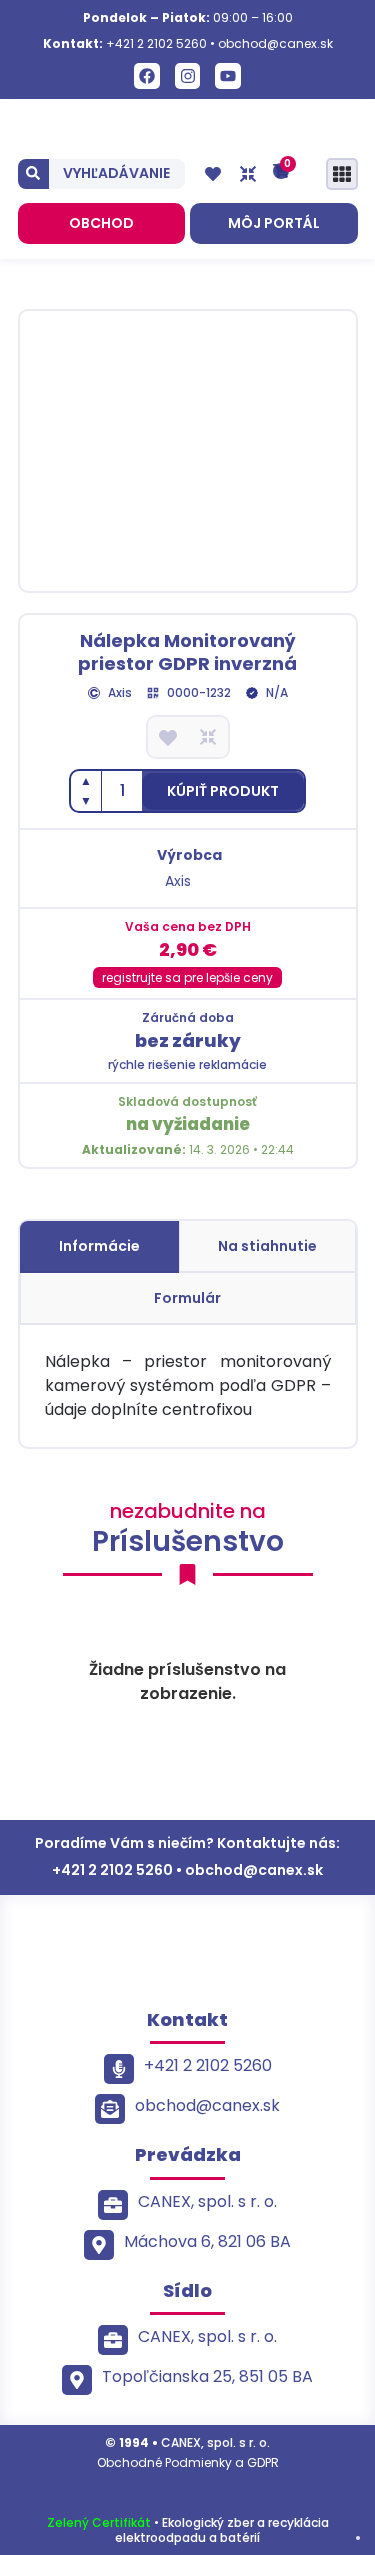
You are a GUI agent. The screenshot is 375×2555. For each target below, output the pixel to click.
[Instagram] (188, 76)
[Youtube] (228, 76)
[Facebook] (147, 76)
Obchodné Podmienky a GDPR (188, 2462)
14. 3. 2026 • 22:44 (188, 1149)
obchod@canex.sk (275, 43)
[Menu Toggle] (342, 174)
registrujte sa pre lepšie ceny (187, 977)
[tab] (99, 1247)
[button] (223, 792)
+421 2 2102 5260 (156, 43)
